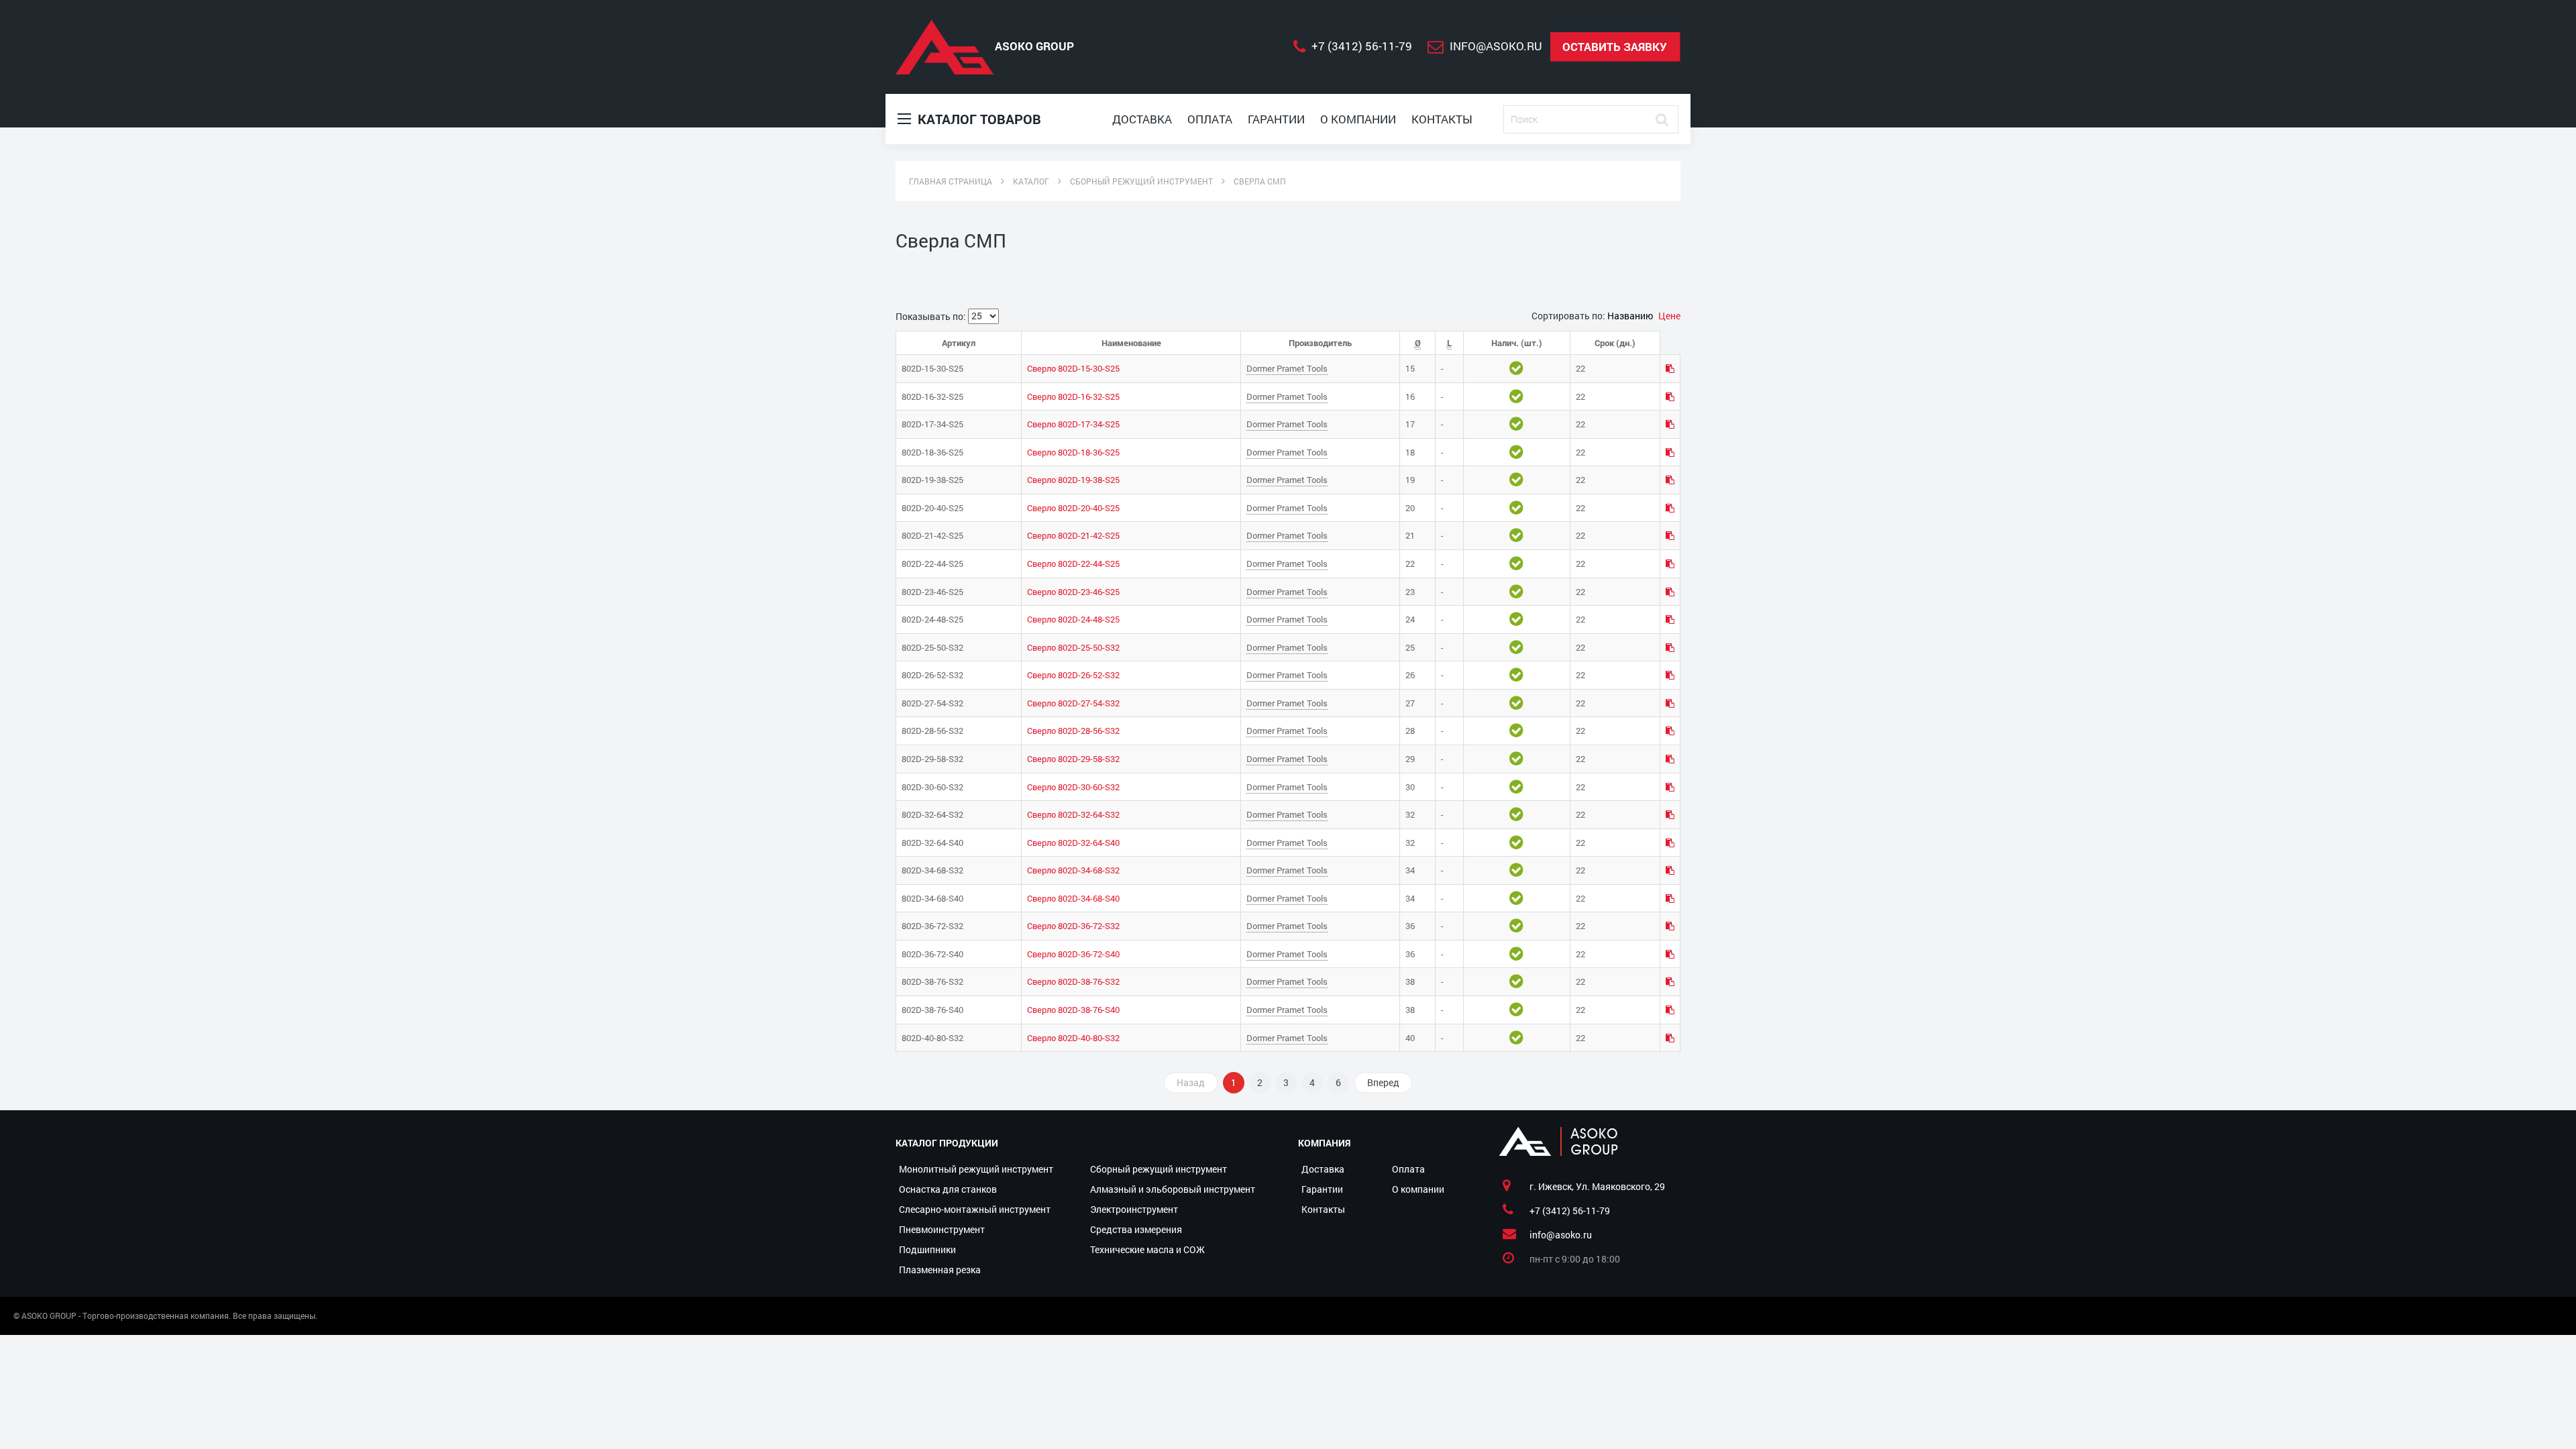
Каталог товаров (978, 119)
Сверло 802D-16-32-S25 (1073, 396)
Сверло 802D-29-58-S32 (1073, 759)
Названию (1631, 316)
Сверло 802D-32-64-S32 (1073, 814)
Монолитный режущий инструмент (976, 1169)
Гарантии (1276, 119)
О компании (1358, 119)
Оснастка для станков (948, 1189)
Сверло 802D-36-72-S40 (1073, 954)
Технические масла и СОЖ (1147, 1249)
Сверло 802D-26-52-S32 (1073, 675)
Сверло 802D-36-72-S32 (1073, 926)
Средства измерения (1136, 1229)
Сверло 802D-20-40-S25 (1073, 508)
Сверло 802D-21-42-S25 (1073, 535)
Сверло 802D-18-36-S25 (1073, 452)
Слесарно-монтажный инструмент (975, 1209)
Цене (1669, 316)
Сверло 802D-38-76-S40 (1073, 1010)
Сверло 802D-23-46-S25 (1073, 592)
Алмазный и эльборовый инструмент (1173, 1189)
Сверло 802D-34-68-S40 (1073, 898)
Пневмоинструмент (942, 1229)
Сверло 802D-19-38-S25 (1073, 480)
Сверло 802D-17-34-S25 (1073, 424)
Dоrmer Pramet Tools (1287, 368)
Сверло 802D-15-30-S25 (1073, 368)
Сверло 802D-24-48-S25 (1073, 619)
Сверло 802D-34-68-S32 (1073, 870)
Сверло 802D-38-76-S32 (1073, 981)
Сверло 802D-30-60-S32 (1073, 787)
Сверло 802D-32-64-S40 (1073, 843)
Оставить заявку (1615, 47)
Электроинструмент (1134, 1209)
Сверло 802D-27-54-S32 (1073, 703)
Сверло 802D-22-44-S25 (1073, 563)
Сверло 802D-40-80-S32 (1073, 1038)
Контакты (1442, 119)
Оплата (1210, 119)
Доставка (1142, 119)
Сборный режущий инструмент (1159, 1169)
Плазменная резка (940, 1270)
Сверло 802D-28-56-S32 (1073, 731)
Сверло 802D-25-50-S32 (1073, 647)
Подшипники (927, 1249)
